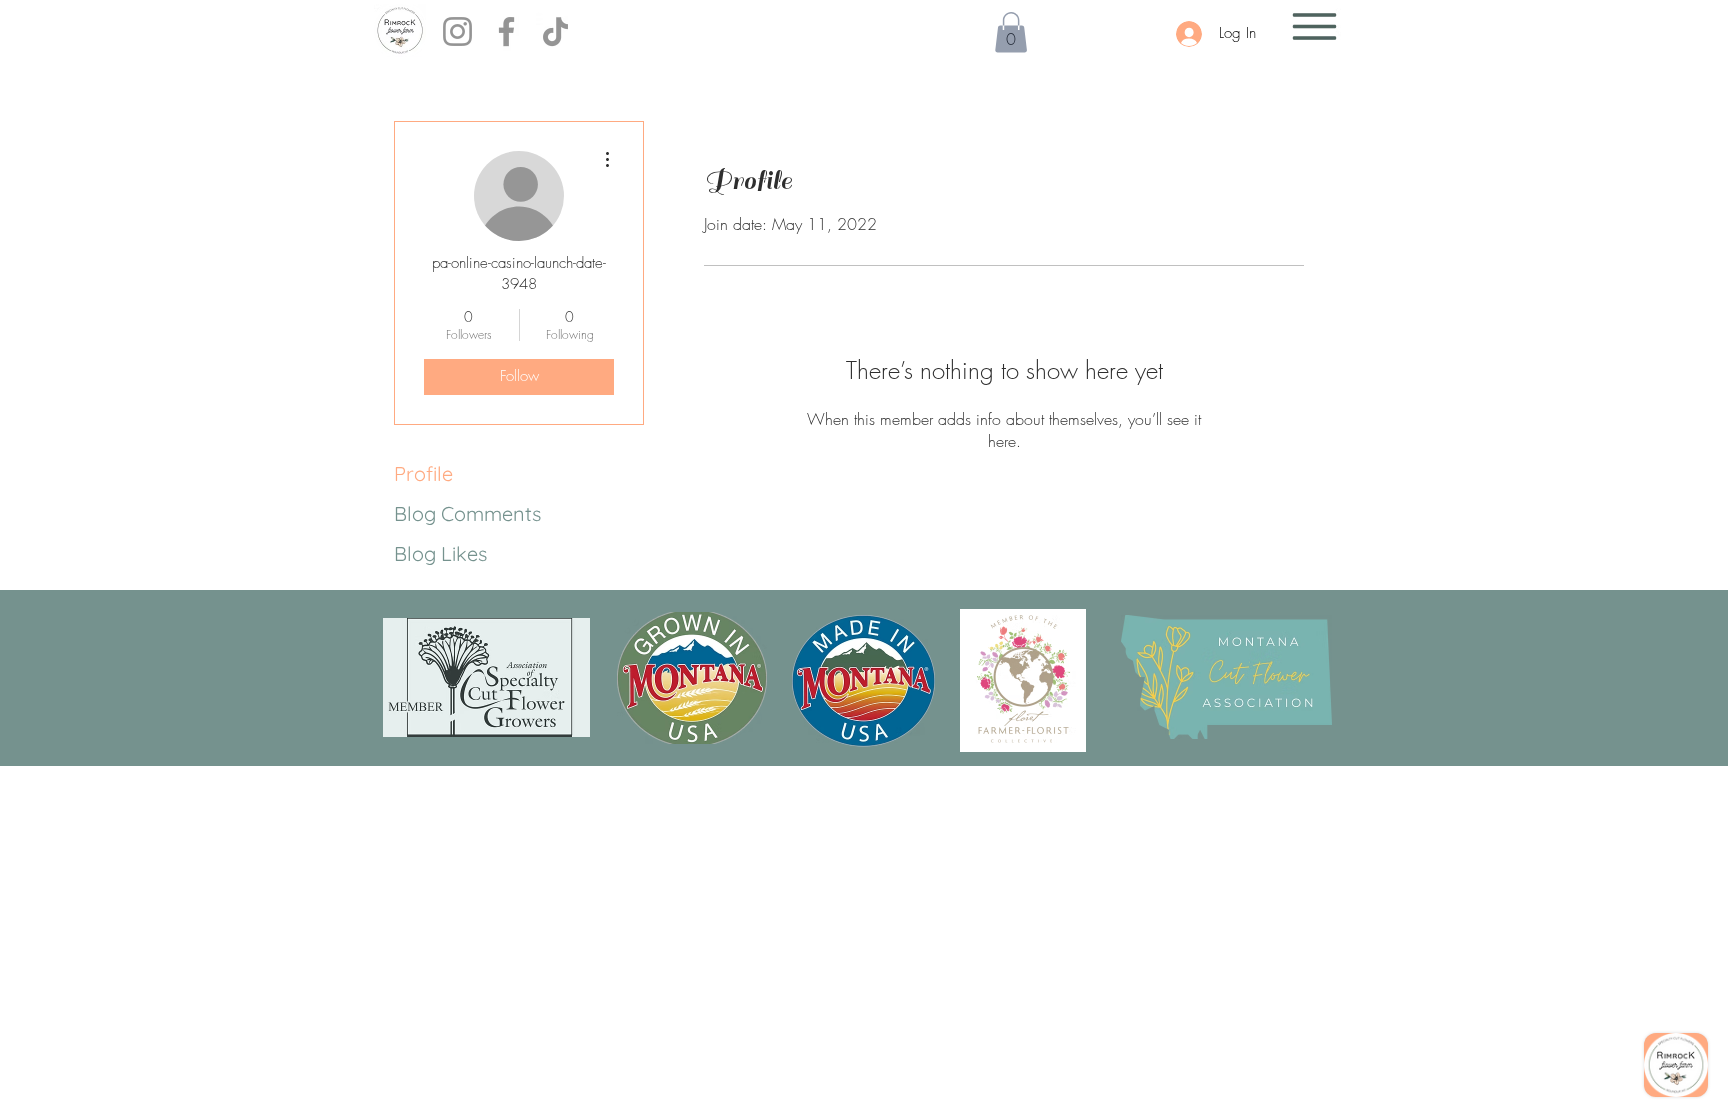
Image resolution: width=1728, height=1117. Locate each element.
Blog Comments (467, 513)
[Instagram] (457, 31)
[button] (1011, 32)
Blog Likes (440, 553)
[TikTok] (555, 31)
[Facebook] (506, 31)
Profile (423, 473)
